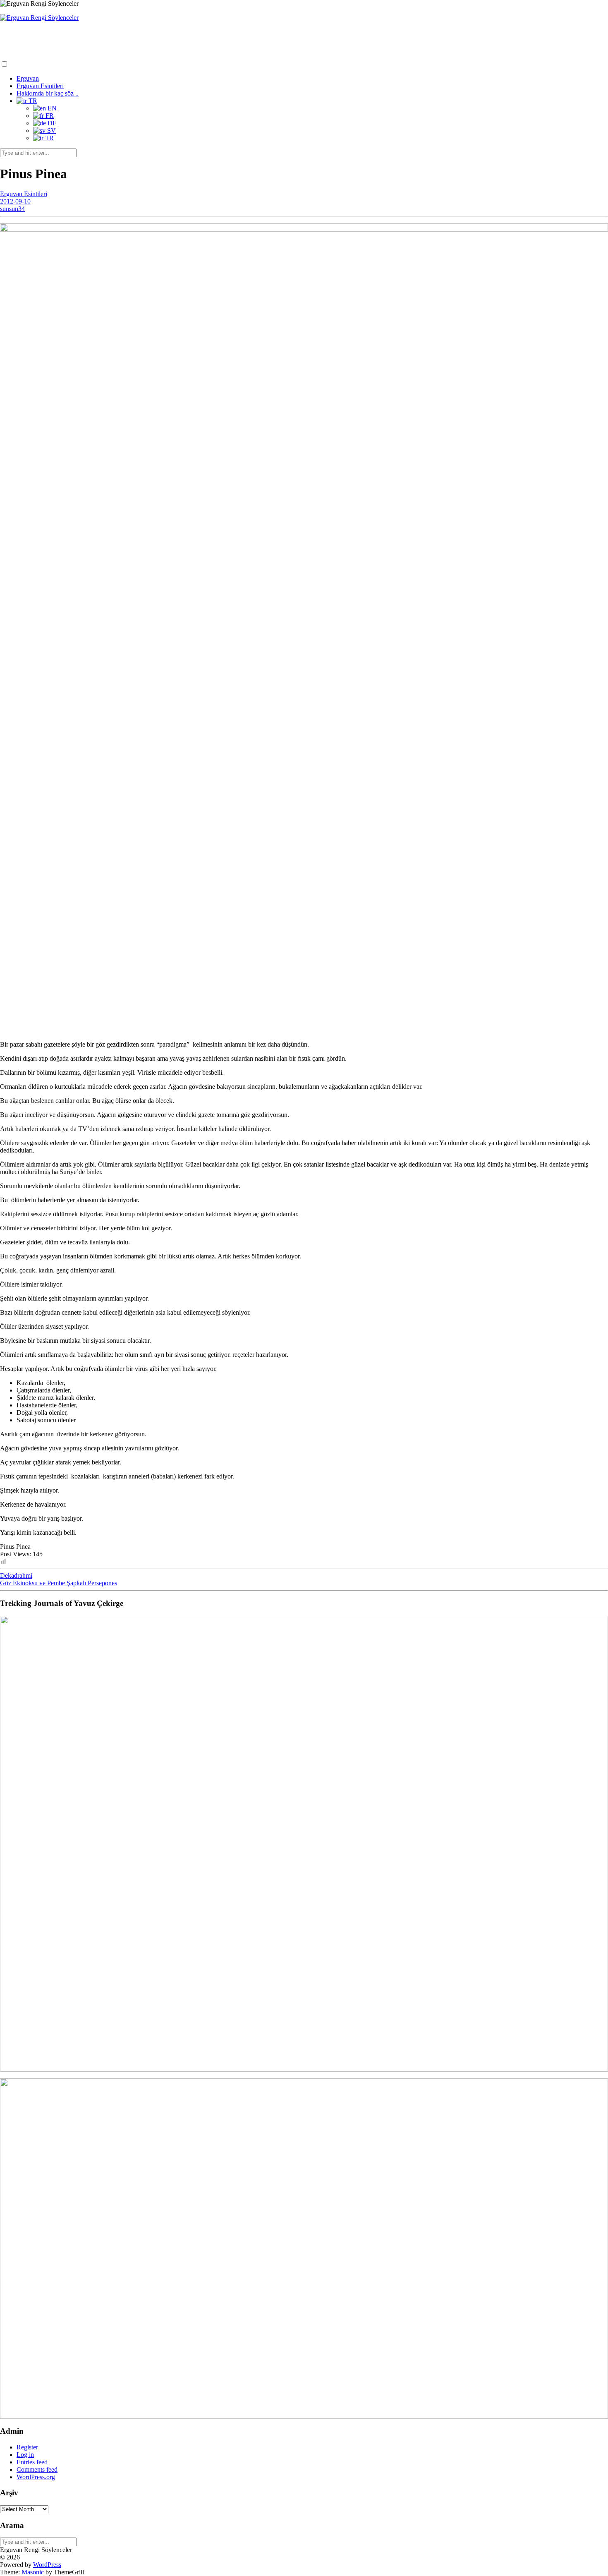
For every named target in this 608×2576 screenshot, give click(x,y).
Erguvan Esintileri (40, 86)
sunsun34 (12, 209)
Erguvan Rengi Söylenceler (46, 34)
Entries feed (32, 2462)
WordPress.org (36, 2477)
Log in (25, 2455)
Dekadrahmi (16, 1576)
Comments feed (37, 2469)
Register (27, 2447)
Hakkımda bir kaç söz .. (48, 93)
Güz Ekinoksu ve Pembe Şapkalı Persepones (59, 1583)
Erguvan (28, 78)
